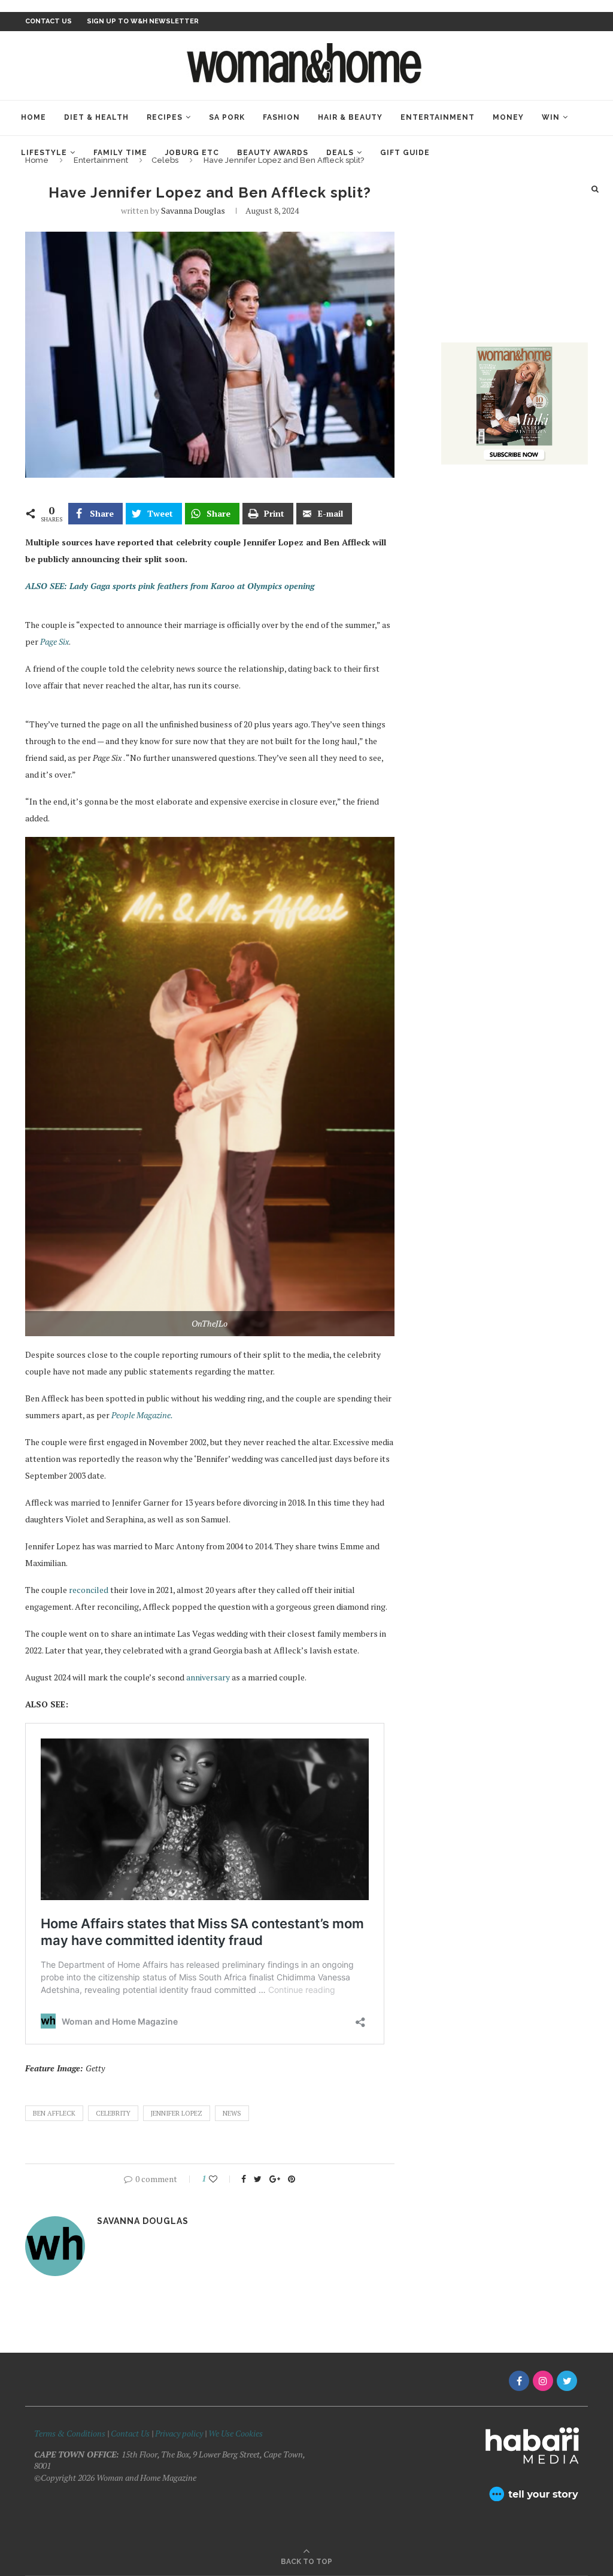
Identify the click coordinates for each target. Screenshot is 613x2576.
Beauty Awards (273, 153)
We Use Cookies (236, 2433)
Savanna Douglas (193, 210)
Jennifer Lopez (177, 2113)
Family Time (120, 153)
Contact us (48, 21)
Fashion (281, 117)
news (232, 2113)
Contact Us (131, 2433)
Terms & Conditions (70, 2433)
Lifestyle (44, 153)
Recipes (165, 117)
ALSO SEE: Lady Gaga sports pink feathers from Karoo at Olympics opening (170, 586)
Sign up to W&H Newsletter (143, 21)
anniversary (208, 1677)
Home (34, 117)
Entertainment (438, 117)
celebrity (113, 2113)
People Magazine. (142, 1415)
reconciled (89, 1590)
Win (551, 117)
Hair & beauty (350, 117)
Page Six (54, 641)
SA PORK (227, 117)
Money (508, 117)
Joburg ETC (192, 153)
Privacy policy (179, 2433)
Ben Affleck (54, 2113)
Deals (340, 153)
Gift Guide (405, 153)
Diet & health (96, 117)
